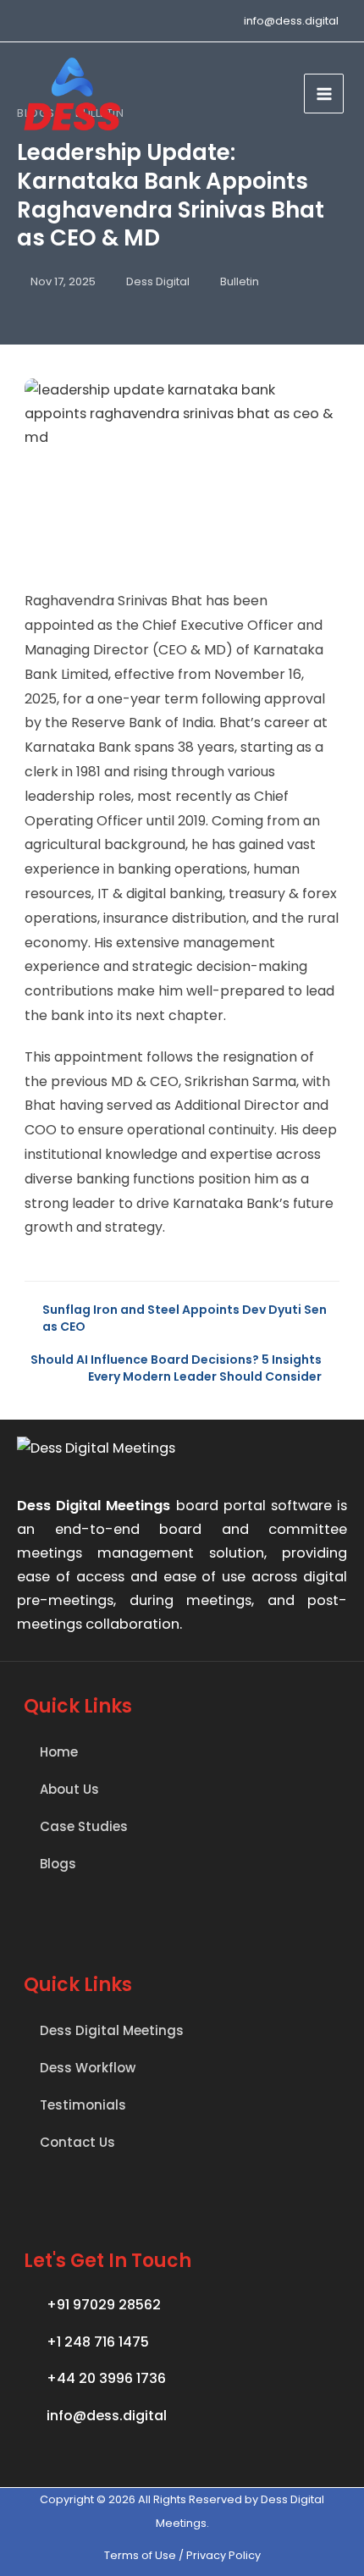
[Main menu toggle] (324, 94)
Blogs (58, 1864)
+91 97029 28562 (104, 2305)
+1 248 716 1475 (98, 2342)
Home (59, 1752)
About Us (69, 1789)
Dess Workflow (88, 2068)
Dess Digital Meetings (112, 2030)
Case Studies (84, 1826)
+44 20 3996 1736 (106, 2378)
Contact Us (77, 2142)
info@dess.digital (291, 21)
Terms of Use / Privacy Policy (182, 2555)
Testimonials (83, 2105)
